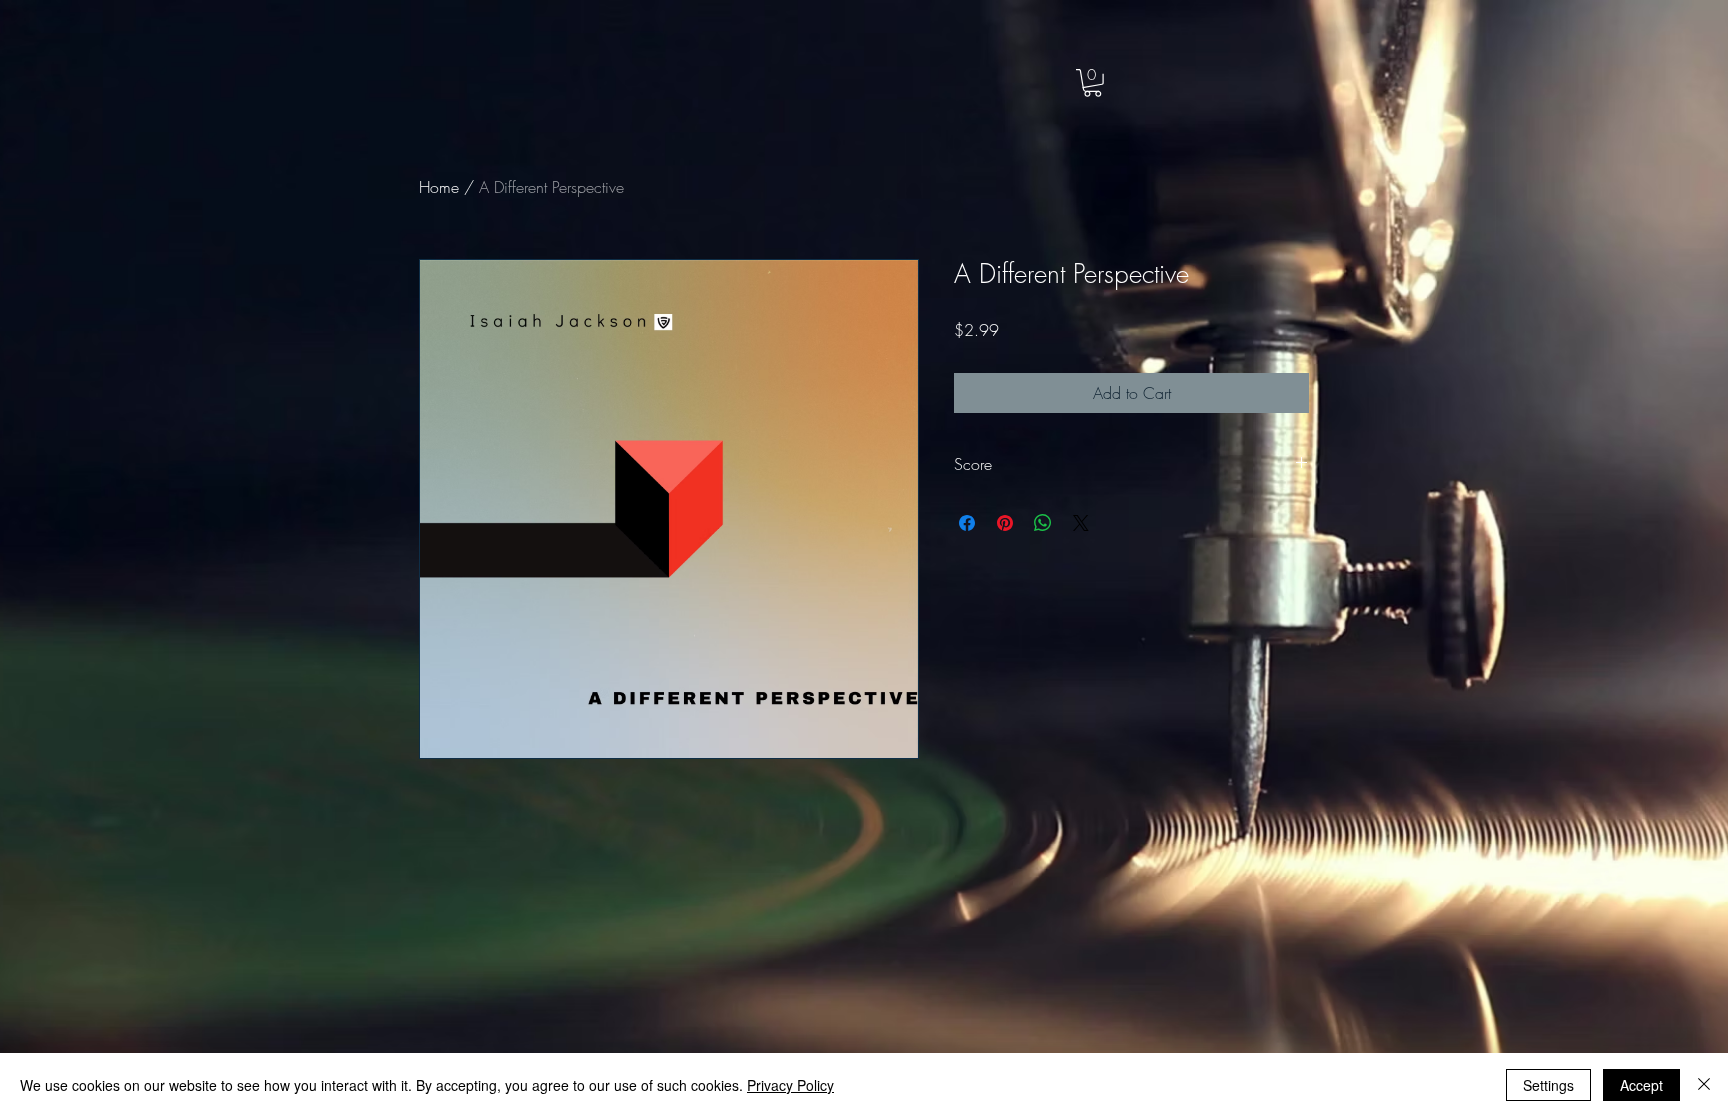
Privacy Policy (790, 1085)
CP (146, 61)
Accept (1641, 1085)
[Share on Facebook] (967, 523)
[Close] (1704, 1085)
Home (439, 187)
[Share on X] (1081, 523)
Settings (1548, 1085)
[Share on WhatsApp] (1043, 523)
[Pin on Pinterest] (1005, 523)
